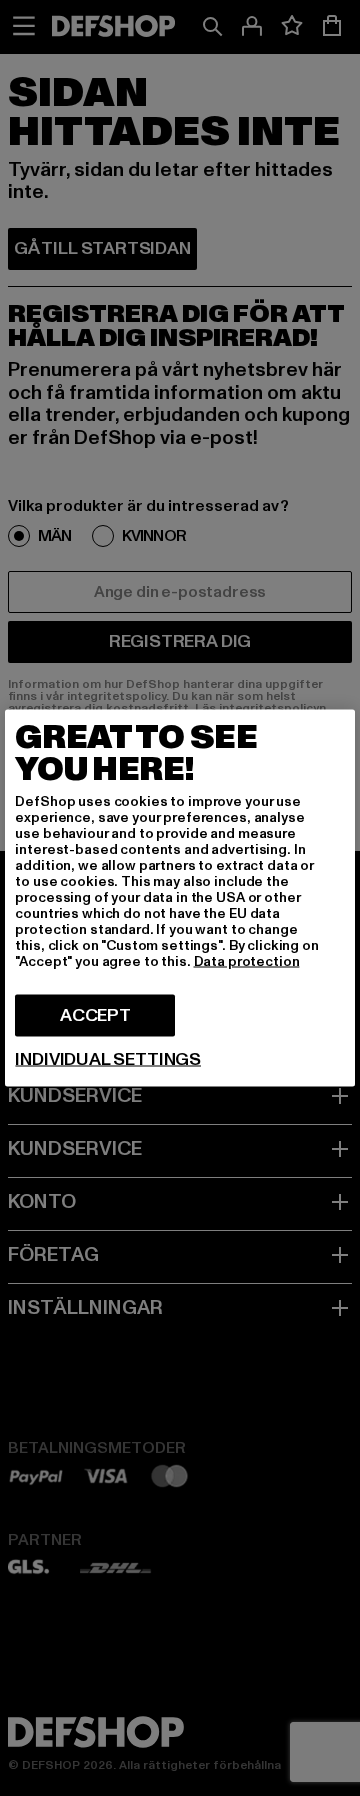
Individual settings (108, 1060)
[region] (179, 898)
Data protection (247, 961)
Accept (95, 1015)
